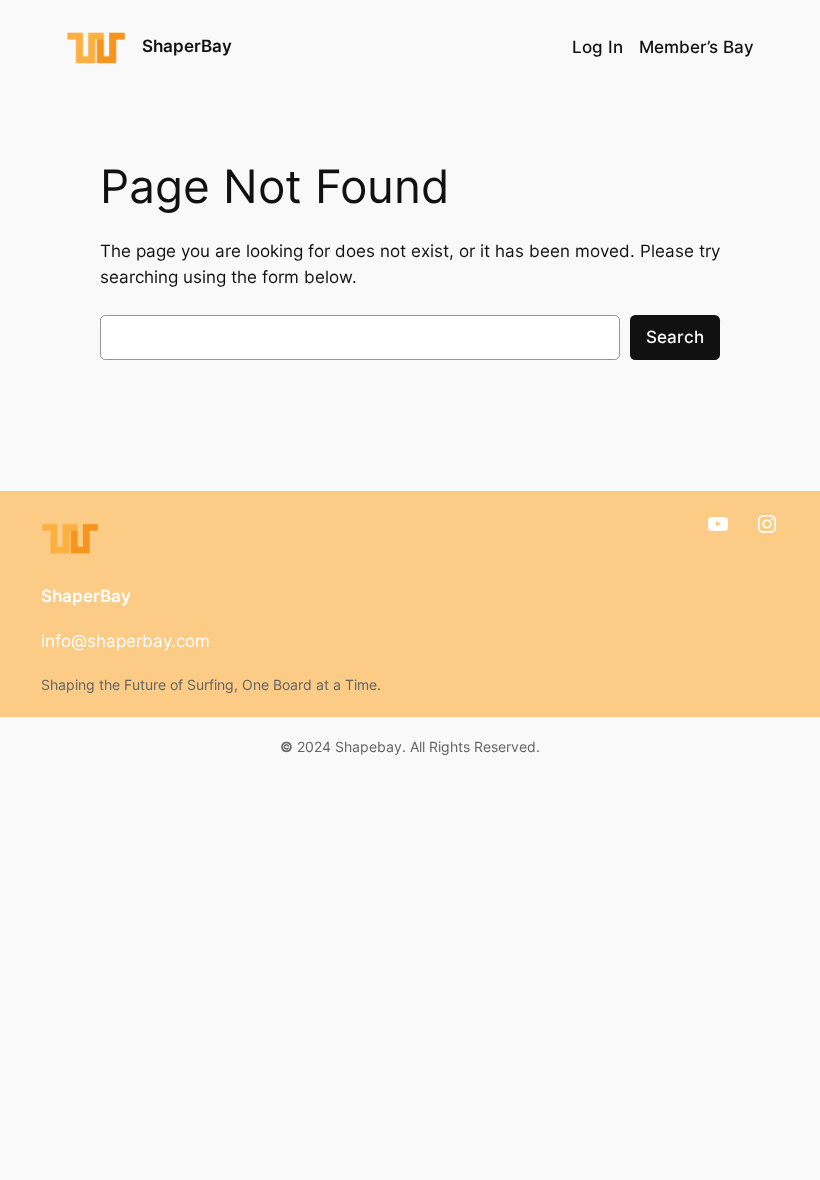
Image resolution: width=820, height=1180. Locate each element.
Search (675, 337)
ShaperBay (187, 46)
